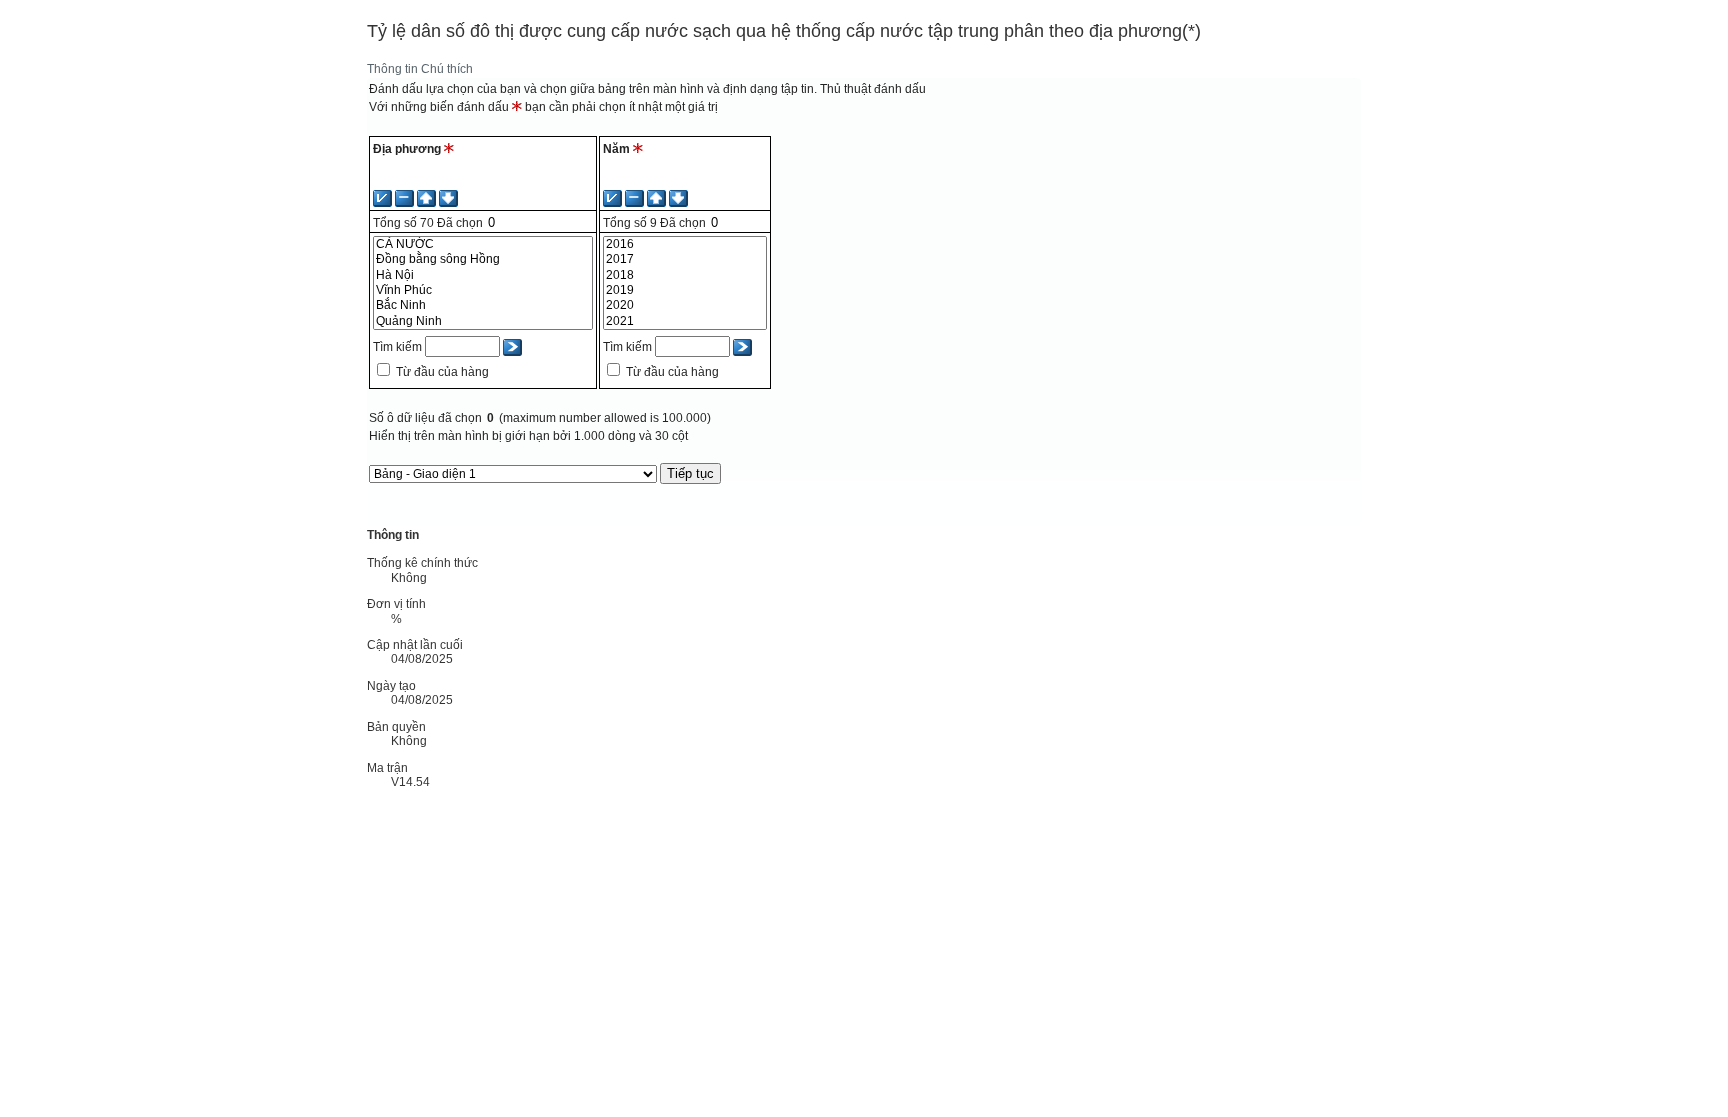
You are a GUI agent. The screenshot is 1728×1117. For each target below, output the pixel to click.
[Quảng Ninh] (483, 321)
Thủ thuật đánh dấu (873, 89)
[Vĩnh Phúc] (483, 290)
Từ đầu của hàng (442, 372)
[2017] (684, 259)
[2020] (684, 305)
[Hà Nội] (483, 275)
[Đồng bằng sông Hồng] (483, 259)
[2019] (684, 290)
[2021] (684, 321)
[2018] (684, 275)
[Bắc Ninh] (483, 305)
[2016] (684, 244)
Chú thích (447, 69)
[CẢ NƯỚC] (483, 244)
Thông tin (392, 69)
